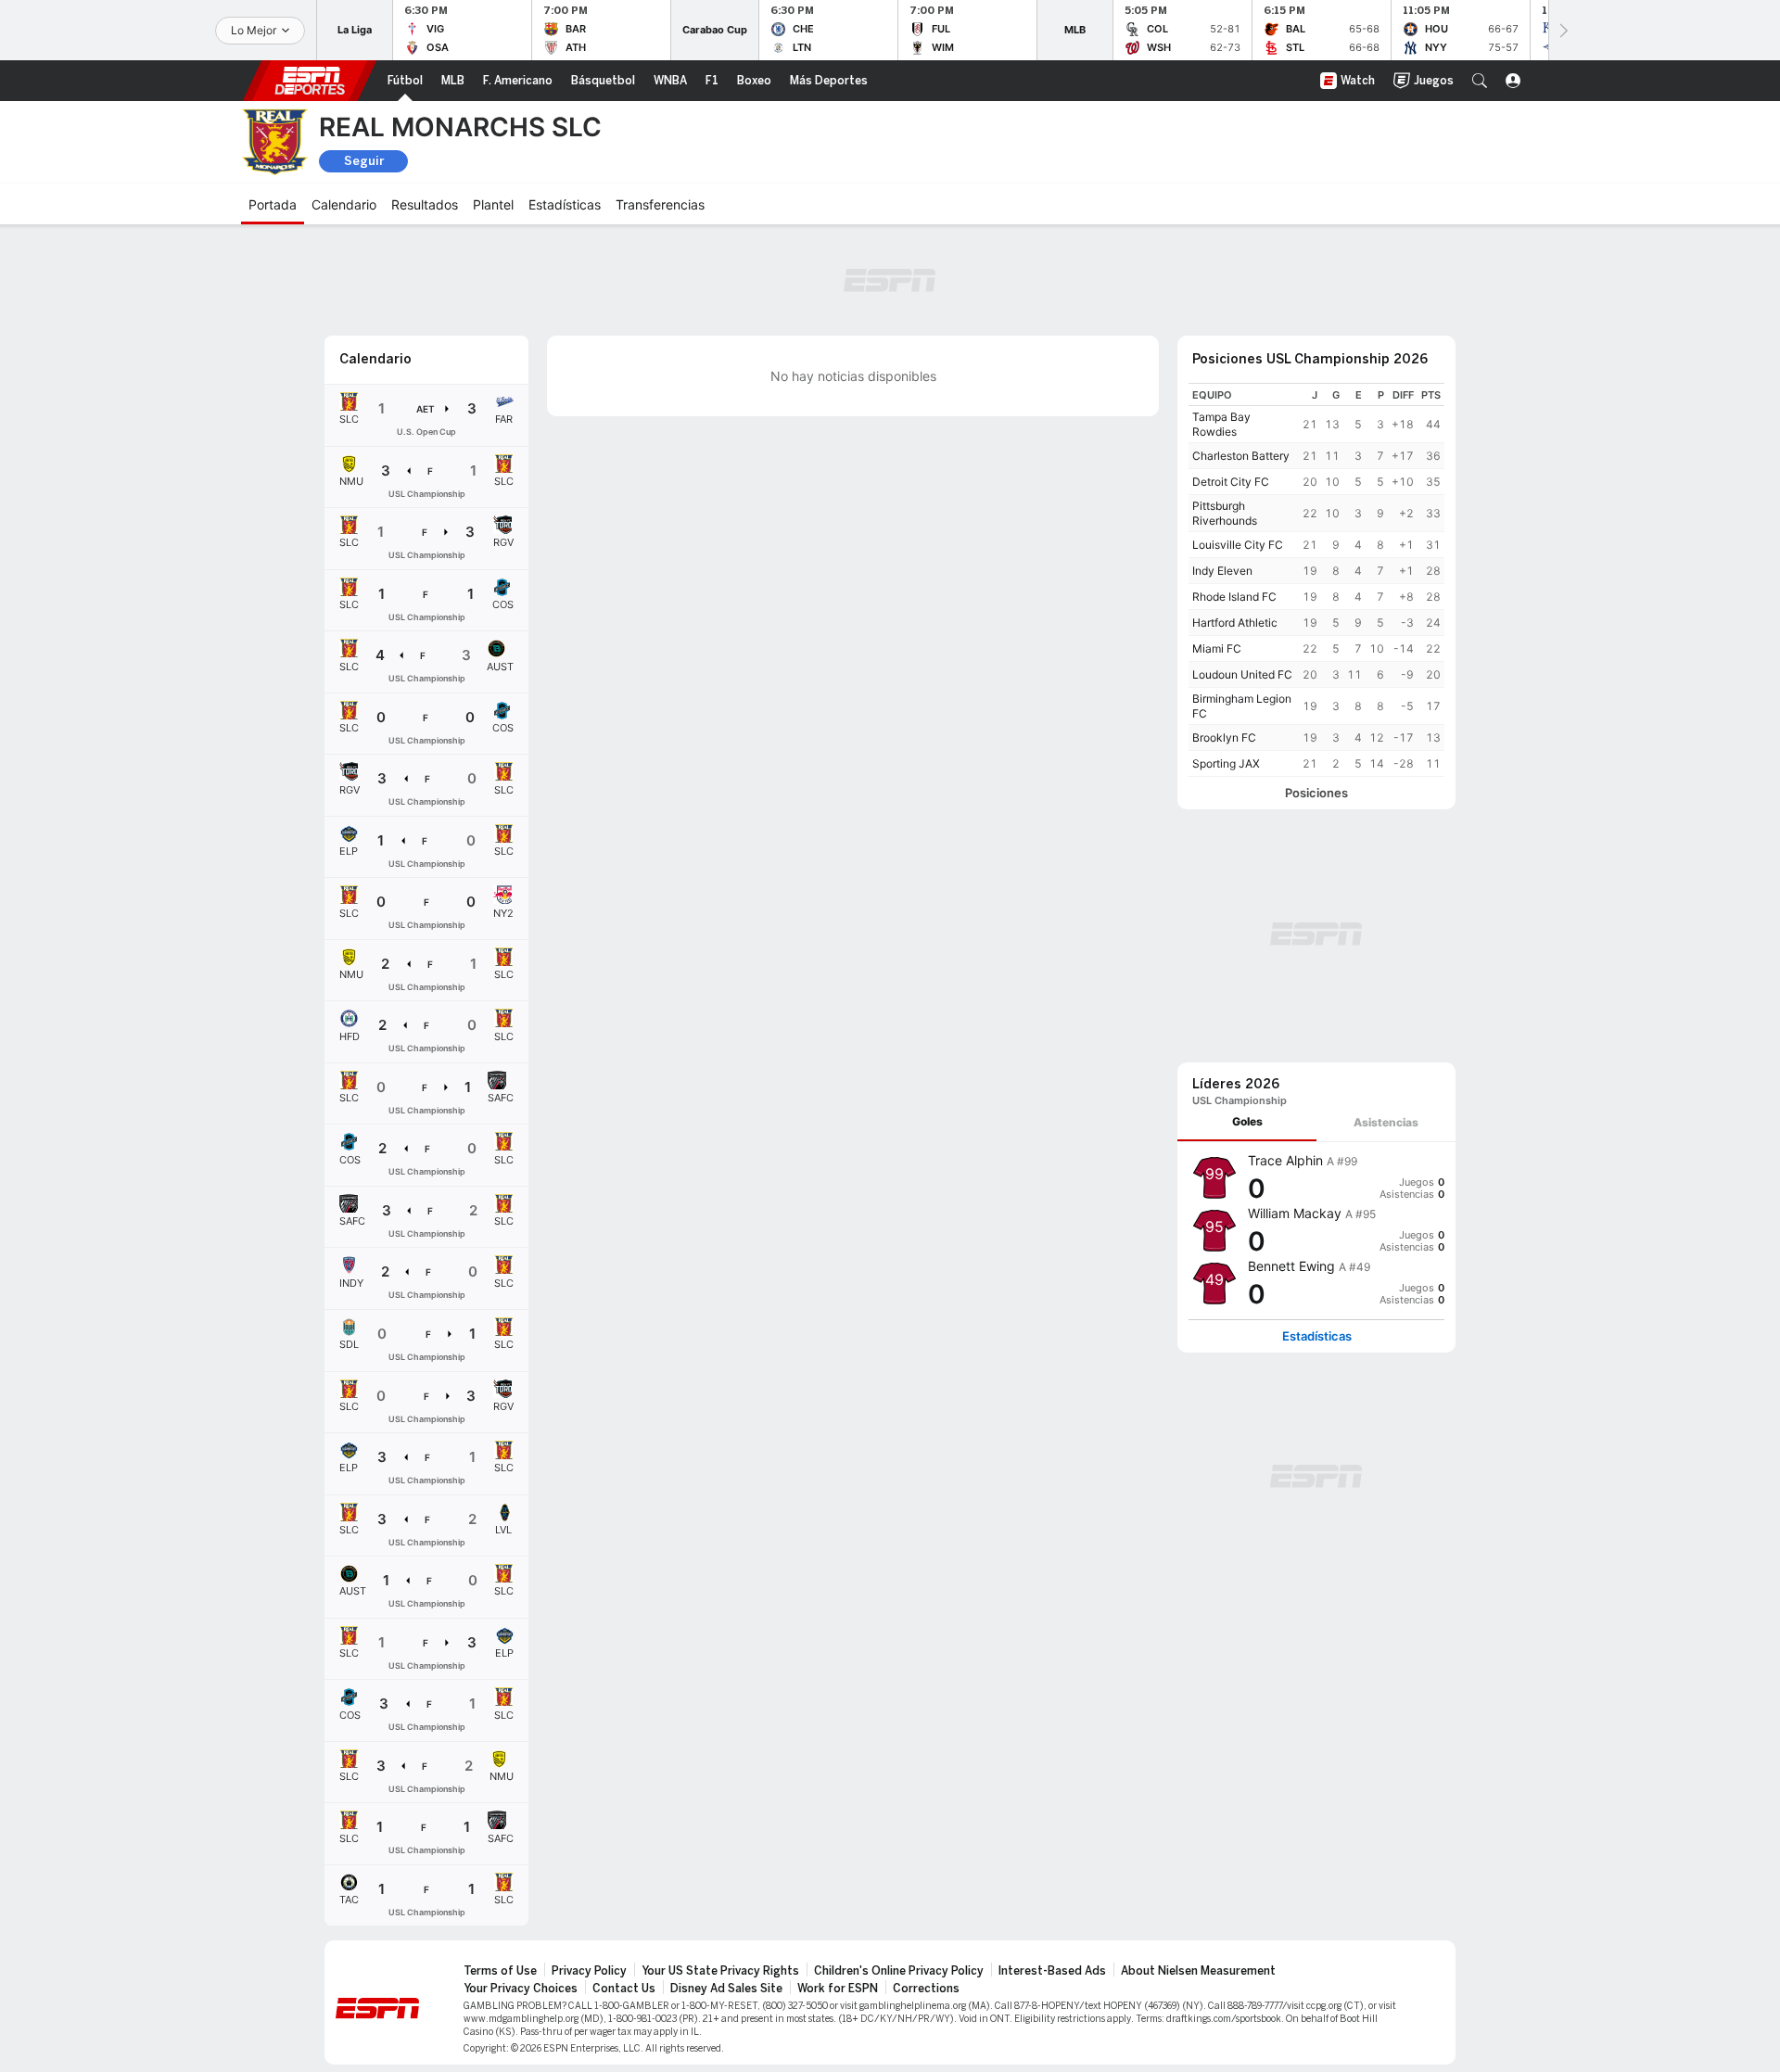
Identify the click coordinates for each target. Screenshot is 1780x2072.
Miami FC (1217, 648)
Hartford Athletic (1235, 623)
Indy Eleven (1222, 571)
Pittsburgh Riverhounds (1225, 513)
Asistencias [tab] (1386, 1122)
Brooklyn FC (1224, 737)
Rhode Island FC (1234, 597)
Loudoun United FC (1242, 674)
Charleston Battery (1241, 456)
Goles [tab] (1247, 1121)
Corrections (926, 1989)
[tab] (1247, 1122)
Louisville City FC (1238, 545)
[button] (1480, 81)
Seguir (364, 161)
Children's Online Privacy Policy (899, 1971)
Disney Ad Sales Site (726, 1989)
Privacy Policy (589, 1971)
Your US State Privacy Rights (720, 1971)
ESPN (310, 81)
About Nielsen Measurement (1198, 1971)
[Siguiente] (1562, 30)
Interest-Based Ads (1052, 1971)
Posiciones (1316, 793)
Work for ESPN (838, 1989)
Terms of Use (500, 1971)
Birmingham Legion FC (1242, 706)
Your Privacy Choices (521, 1989)
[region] (1316, 580)
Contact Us (624, 1989)
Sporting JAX (1226, 763)
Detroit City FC (1231, 482)
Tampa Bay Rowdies (1221, 424)
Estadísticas (1317, 1336)
